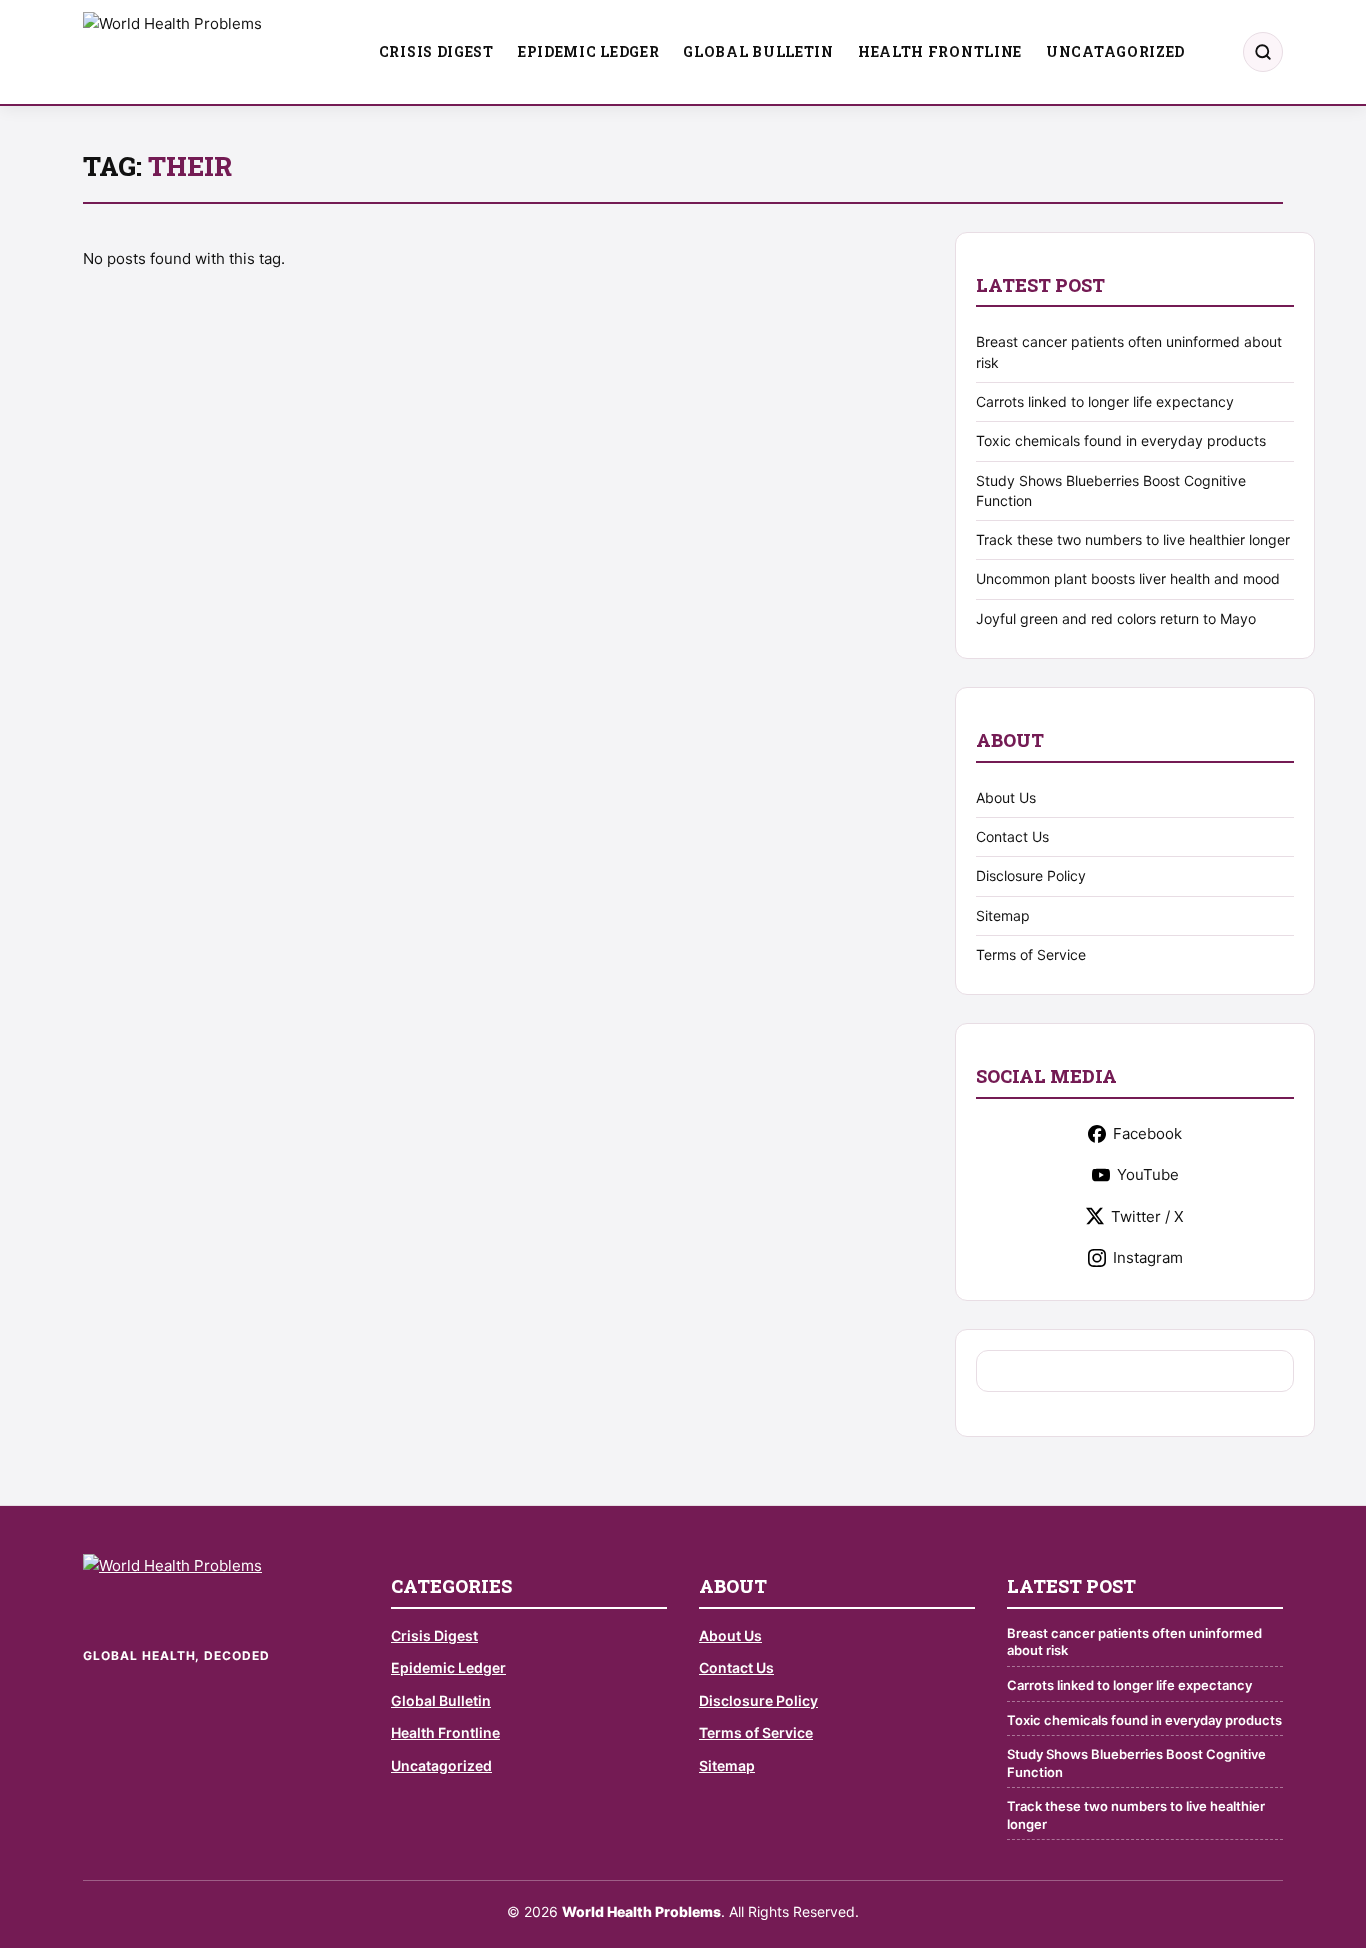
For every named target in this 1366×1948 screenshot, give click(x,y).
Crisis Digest (436, 51)
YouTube (1148, 1174)
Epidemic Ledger (589, 51)
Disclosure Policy (1031, 875)
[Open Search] (1263, 52)
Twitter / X (1147, 1216)
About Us (1006, 797)
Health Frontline (940, 51)
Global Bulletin (758, 51)
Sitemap (1003, 915)
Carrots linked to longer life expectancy (1105, 401)
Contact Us (1012, 836)
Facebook (1147, 1133)
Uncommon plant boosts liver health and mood (1128, 578)
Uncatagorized (1115, 51)
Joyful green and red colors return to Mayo (1116, 618)
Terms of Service (1031, 954)
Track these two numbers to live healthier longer (1133, 539)
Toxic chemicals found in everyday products (1121, 440)
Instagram (1148, 1257)
